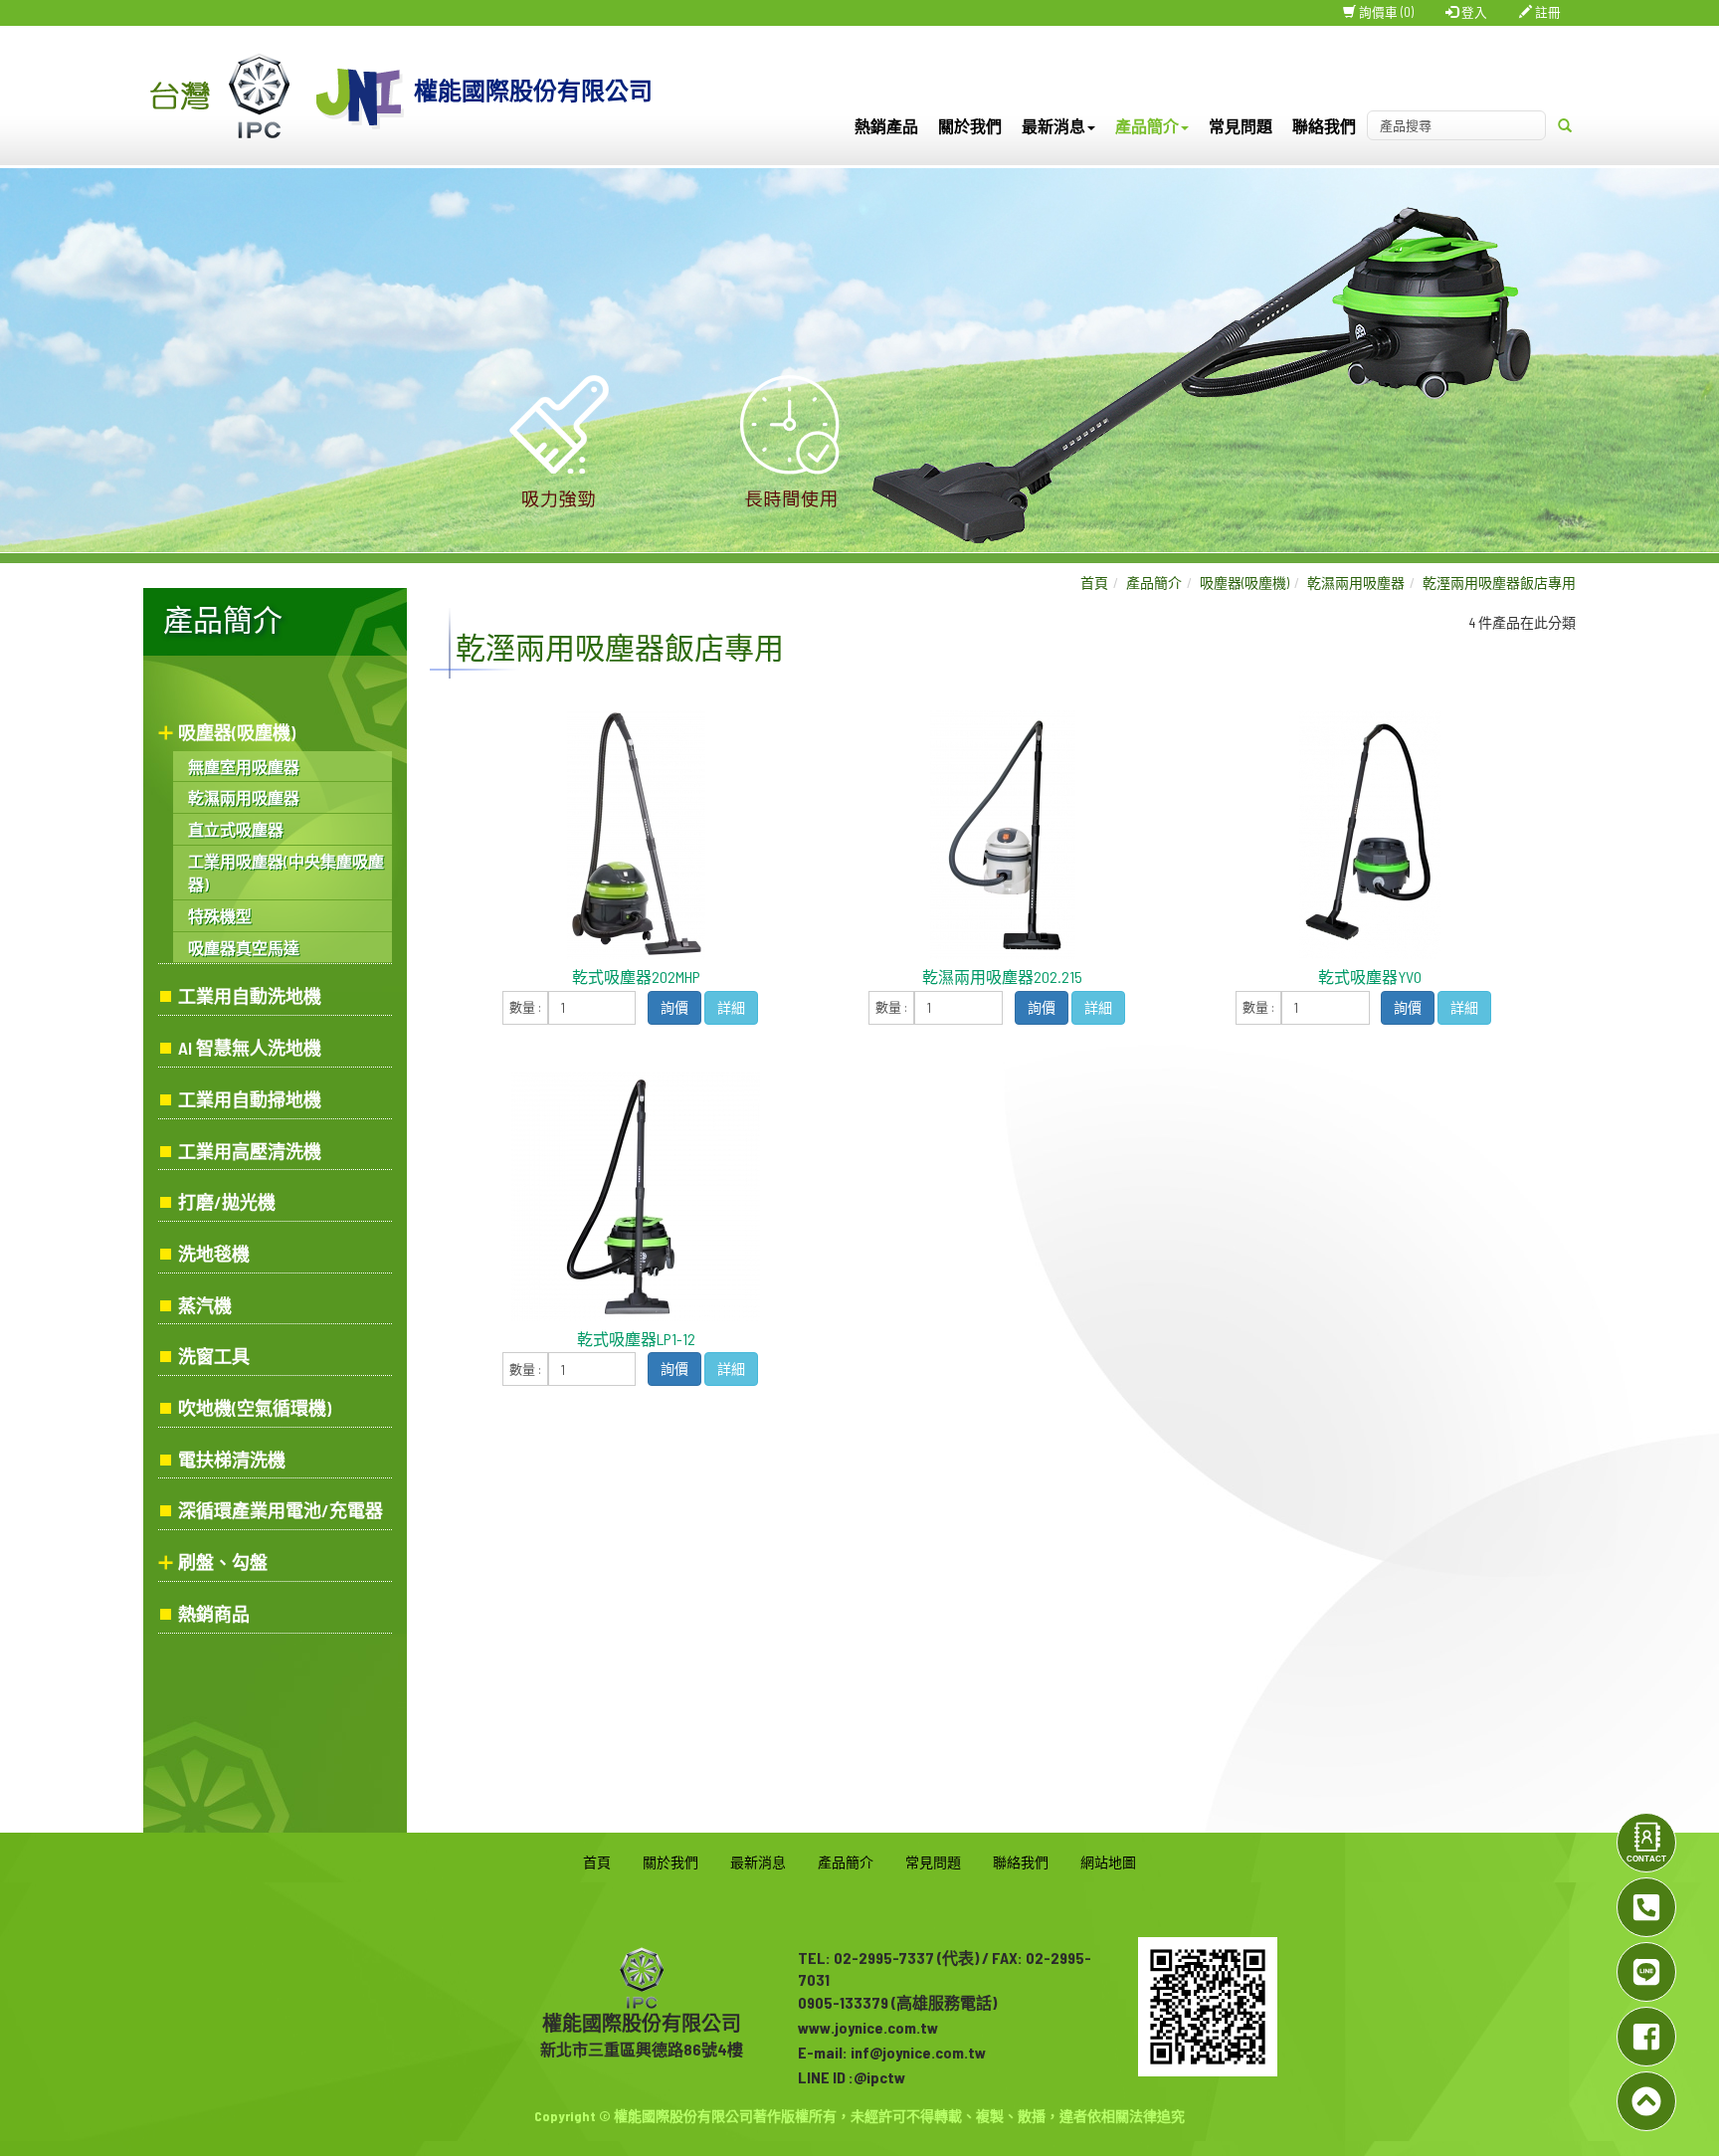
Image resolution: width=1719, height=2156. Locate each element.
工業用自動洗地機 (250, 996)
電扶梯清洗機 (232, 1460)
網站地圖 (1108, 1862)
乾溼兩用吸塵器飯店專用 (1499, 583)
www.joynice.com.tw (868, 2027)
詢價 (674, 1007)
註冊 (1546, 12)
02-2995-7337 (884, 1958)
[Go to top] (1646, 2101)
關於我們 (970, 126)
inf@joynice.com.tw (918, 2052)
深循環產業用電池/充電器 (281, 1510)
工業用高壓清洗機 (250, 1151)
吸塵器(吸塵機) (237, 732)
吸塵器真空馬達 (244, 948)
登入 (1473, 12)
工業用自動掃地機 (250, 1099)
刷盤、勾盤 (223, 1562)
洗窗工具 (214, 1356)
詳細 (731, 1007)
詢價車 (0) (1385, 12)
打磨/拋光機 (227, 1202)
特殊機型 (220, 916)
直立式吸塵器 (236, 829)
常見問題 (1241, 126)
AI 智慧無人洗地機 (250, 1048)
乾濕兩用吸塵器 (244, 797)
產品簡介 (1154, 583)
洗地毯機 (214, 1254)
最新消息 (758, 1862)
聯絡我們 (1324, 126)
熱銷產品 (886, 126)
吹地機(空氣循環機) (255, 1408)
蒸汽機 (205, 1305)
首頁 (1094, 583)
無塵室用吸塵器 (244, 767)
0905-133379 (843, 2002)
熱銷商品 (214, 1614)
